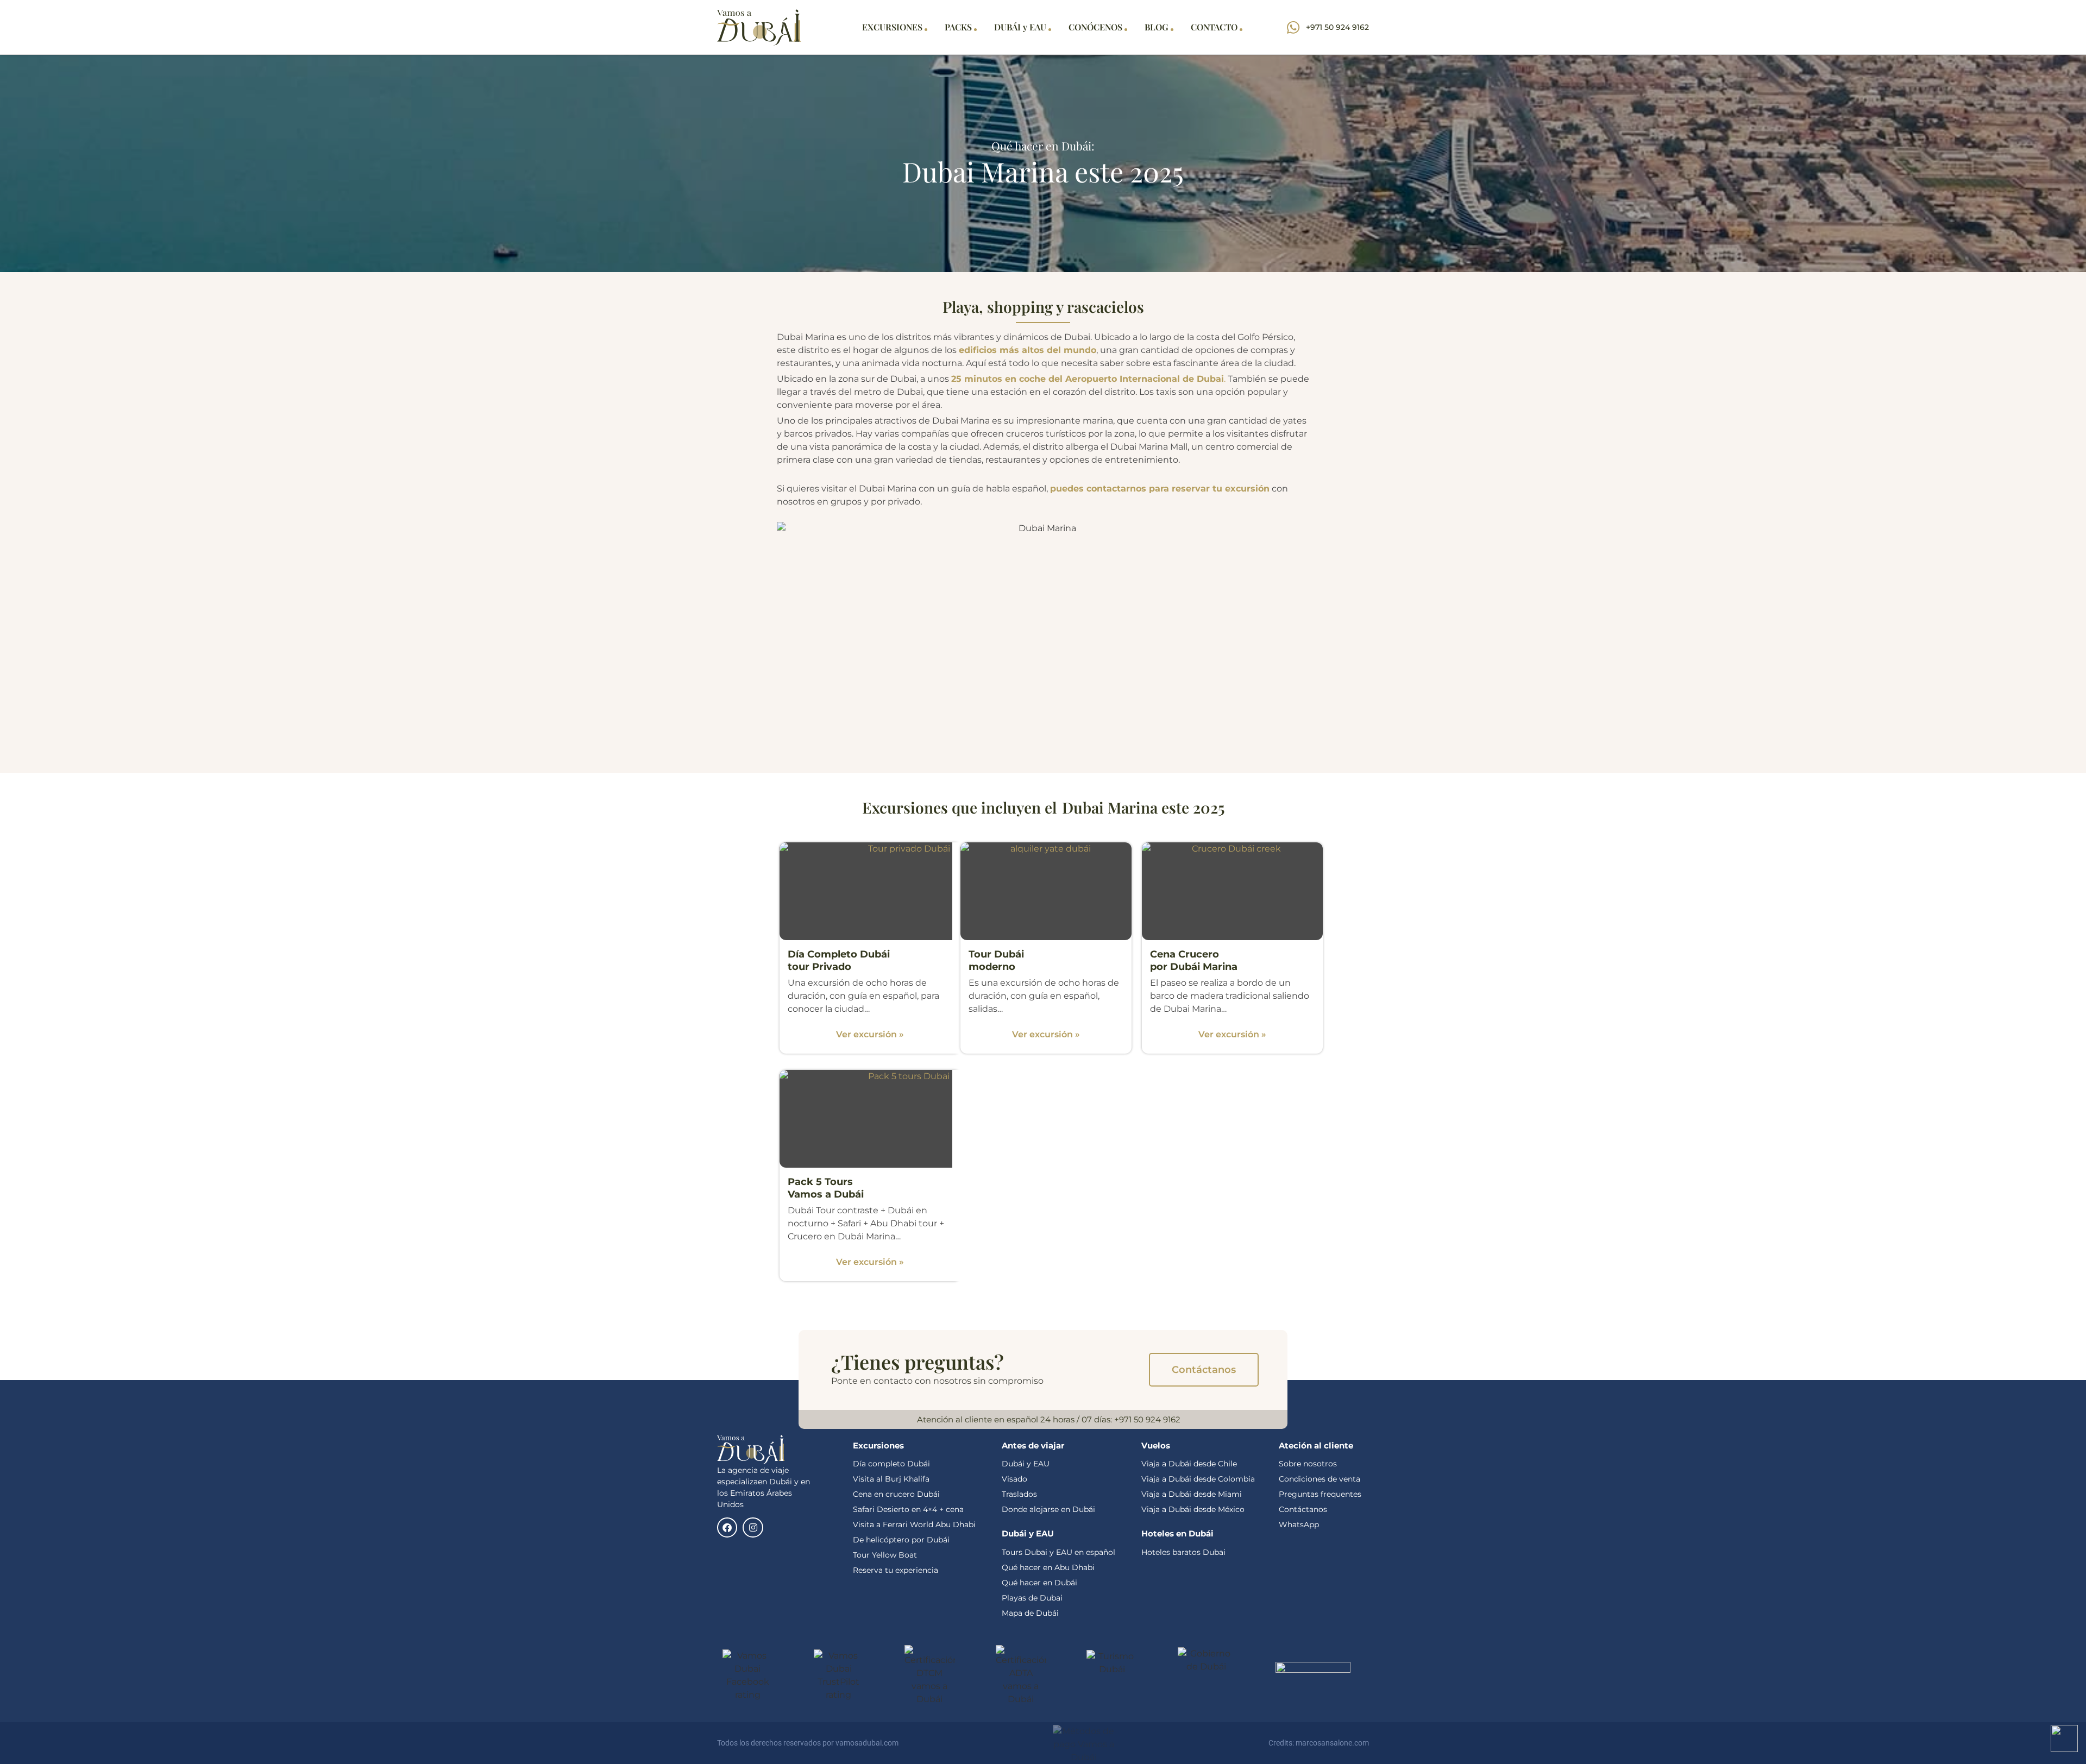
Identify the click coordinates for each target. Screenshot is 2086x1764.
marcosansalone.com (1332, 1743)
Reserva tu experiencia (896, 1570)
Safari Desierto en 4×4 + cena (908, 1509)
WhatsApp (1299, 1524)
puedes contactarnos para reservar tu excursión (1160, 489)
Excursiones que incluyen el (959, 807)
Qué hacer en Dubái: (1043, 146)
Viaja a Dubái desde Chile (1189, 1464)
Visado (1014, 1479)
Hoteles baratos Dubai (1183, 1552)
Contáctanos (1303, 1509)
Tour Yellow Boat (885, 1555)
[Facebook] (727, 1527)
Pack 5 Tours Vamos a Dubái (826, 1188)
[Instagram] (753, 1527)
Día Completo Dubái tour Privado (839, 960)
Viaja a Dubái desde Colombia (1198, 1479)
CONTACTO (1214, 27)
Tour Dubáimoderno (996, 960)
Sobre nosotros (1308, 1464)
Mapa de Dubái (1030, 1613)
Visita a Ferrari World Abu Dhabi (914, 1524)
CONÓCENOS (1095, 27)
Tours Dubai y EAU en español (1058, 1552)
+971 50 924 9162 (1147, 1419)
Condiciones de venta (1320, 1479)
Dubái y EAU (1026, 1464)
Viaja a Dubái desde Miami (1192, 1494)
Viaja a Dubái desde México (1193, 1509)
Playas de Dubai (1032, 1598)
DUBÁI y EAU (1020, 27)
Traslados (1019, 1494)
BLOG (1157, 27)
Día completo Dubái (891, 1464)
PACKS (958, 27)
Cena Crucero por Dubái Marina (1194, 960)
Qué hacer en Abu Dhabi (1048, 1567)
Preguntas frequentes (1320, 1494)
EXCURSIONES (892, 27)
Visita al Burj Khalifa (891, 1479)
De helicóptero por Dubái (901, 1540)
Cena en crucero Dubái (896, 1494)
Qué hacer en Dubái (1041, 1583)
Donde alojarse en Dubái (1048, 1509)
